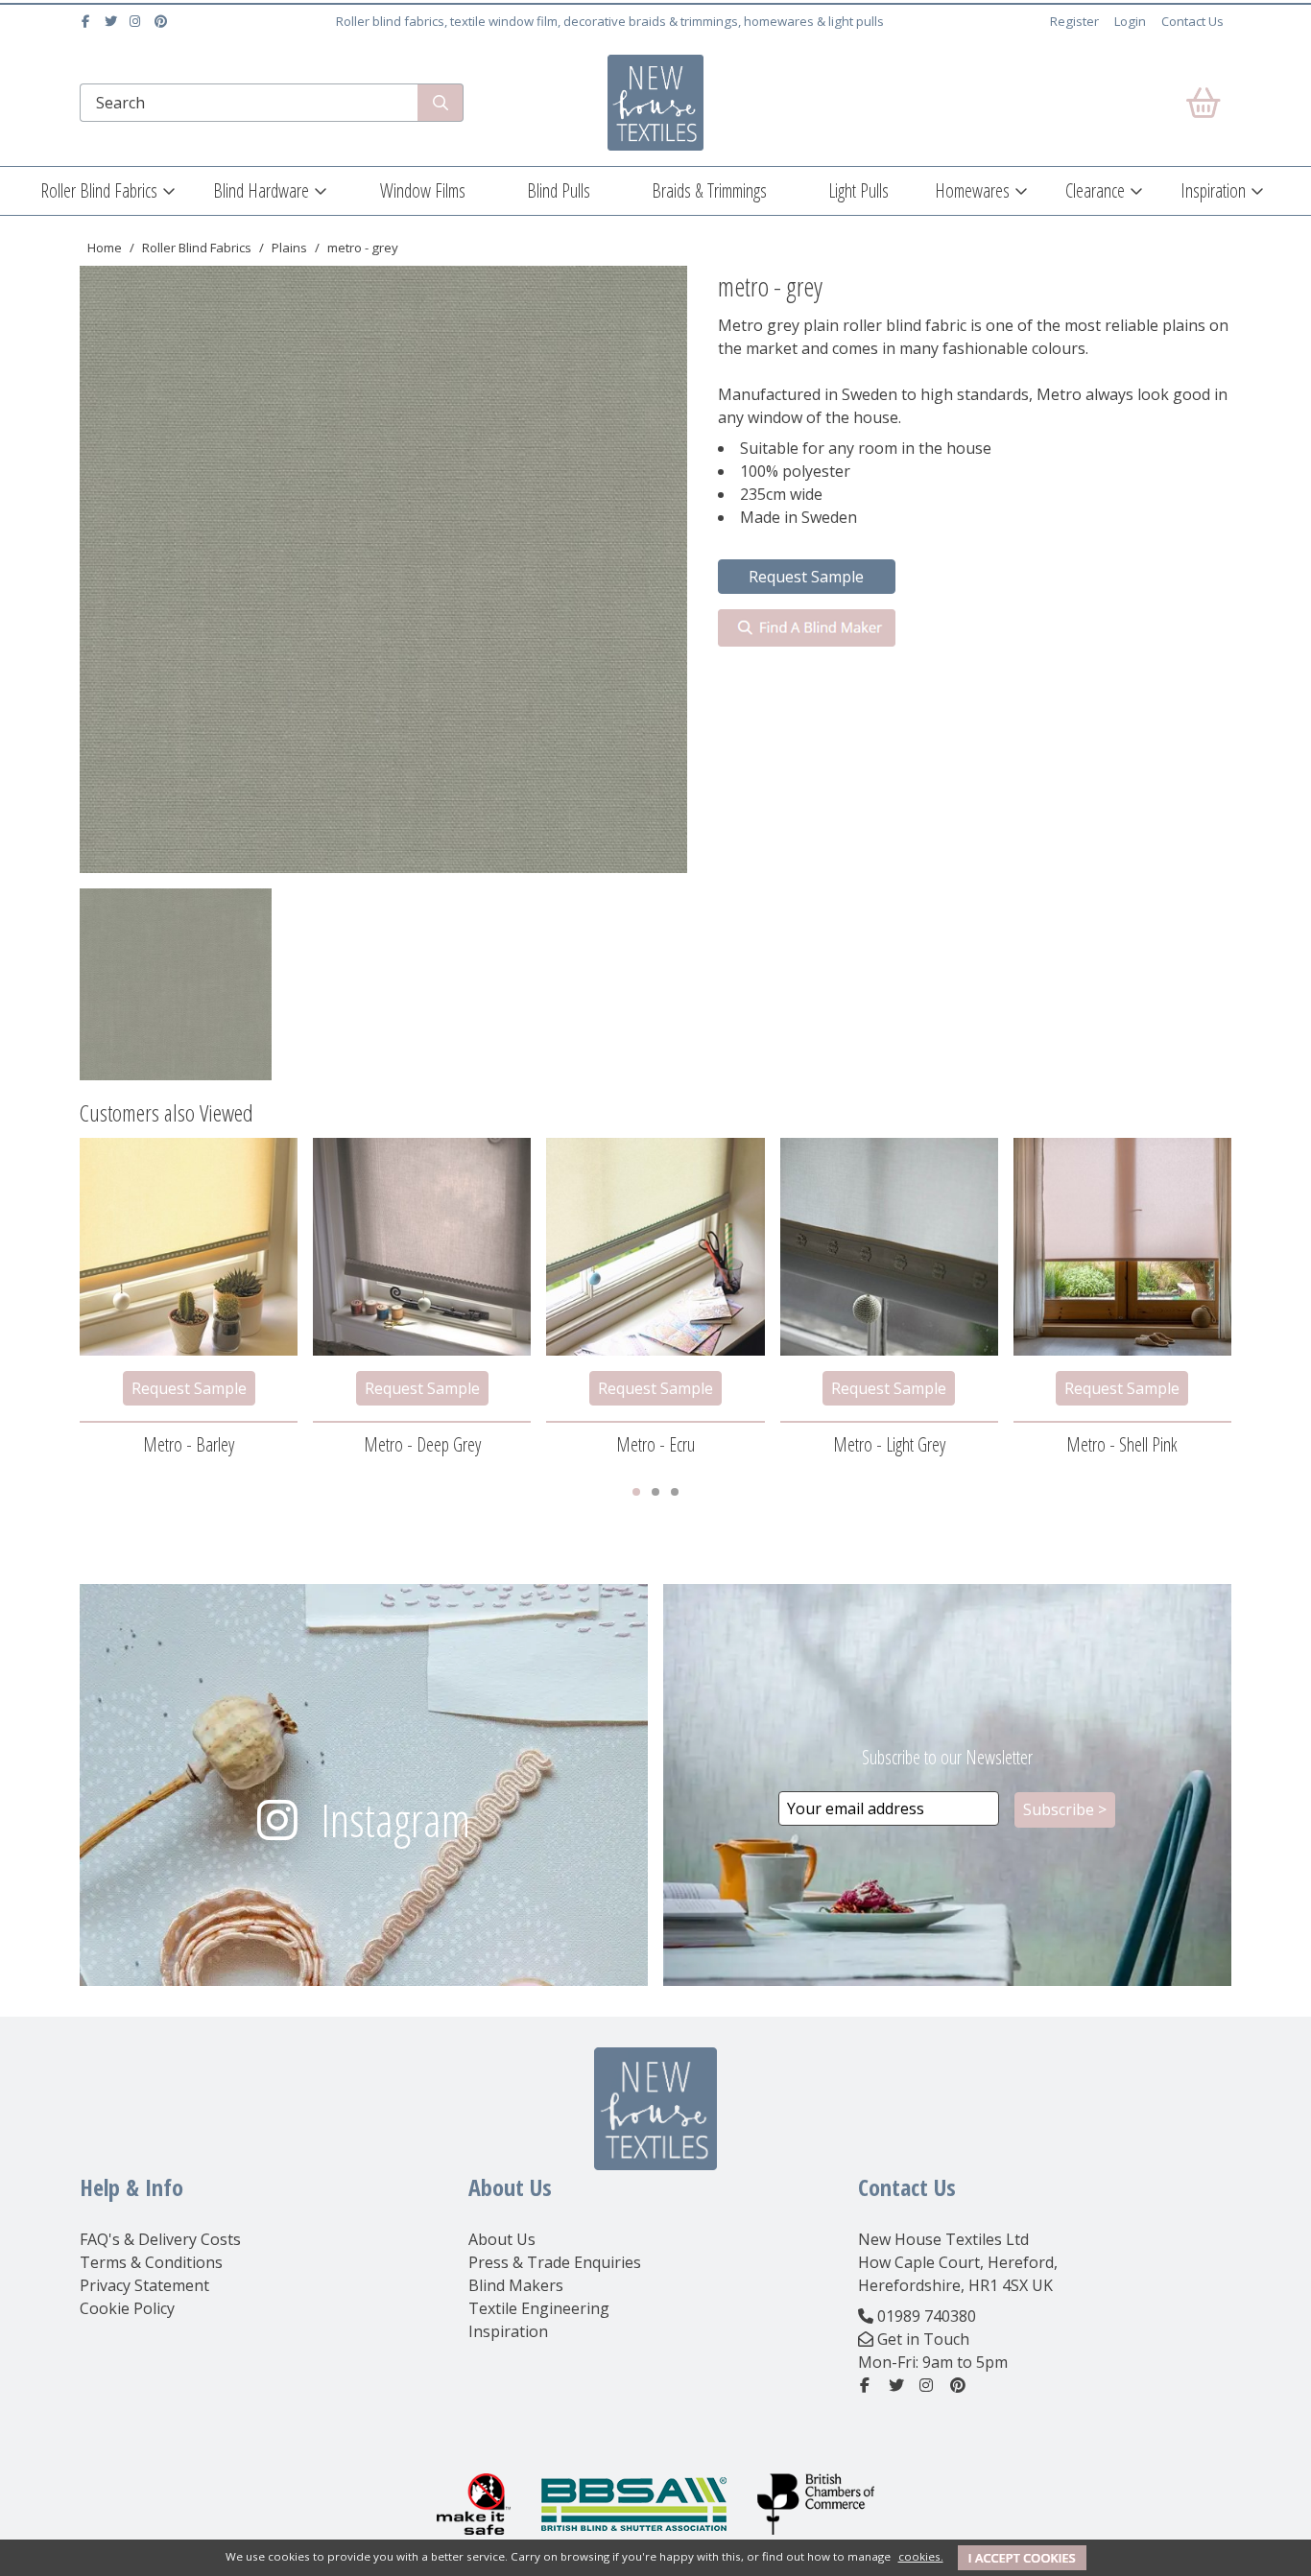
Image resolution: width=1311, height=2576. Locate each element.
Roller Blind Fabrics (99, 190)
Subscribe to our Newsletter (947, 1757)
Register (1074, 21)
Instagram (395, 1820)
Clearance (1095, 190)
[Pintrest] (163, 21)
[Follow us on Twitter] (113, 21)
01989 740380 (927, 2316)
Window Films (423, 190)
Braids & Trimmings (709, 190)
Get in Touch (923, 2339)
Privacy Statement (144, 2285)
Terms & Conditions (151, 2262)
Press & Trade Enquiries (555, 2262)
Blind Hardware (261, 190)
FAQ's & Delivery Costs (160, 2239)
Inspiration (1213, 190)
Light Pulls (858, 190)
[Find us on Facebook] (88, 21)
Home (105, 248)
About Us (502, 2239)
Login (1130, 21)
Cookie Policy (127, 2308)
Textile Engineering (539, 2308)
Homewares (972, 190)
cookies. (921, 2556)
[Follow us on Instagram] (138, 21)
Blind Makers (516, 2285)
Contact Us (1192, 21)
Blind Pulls (559, 190)
